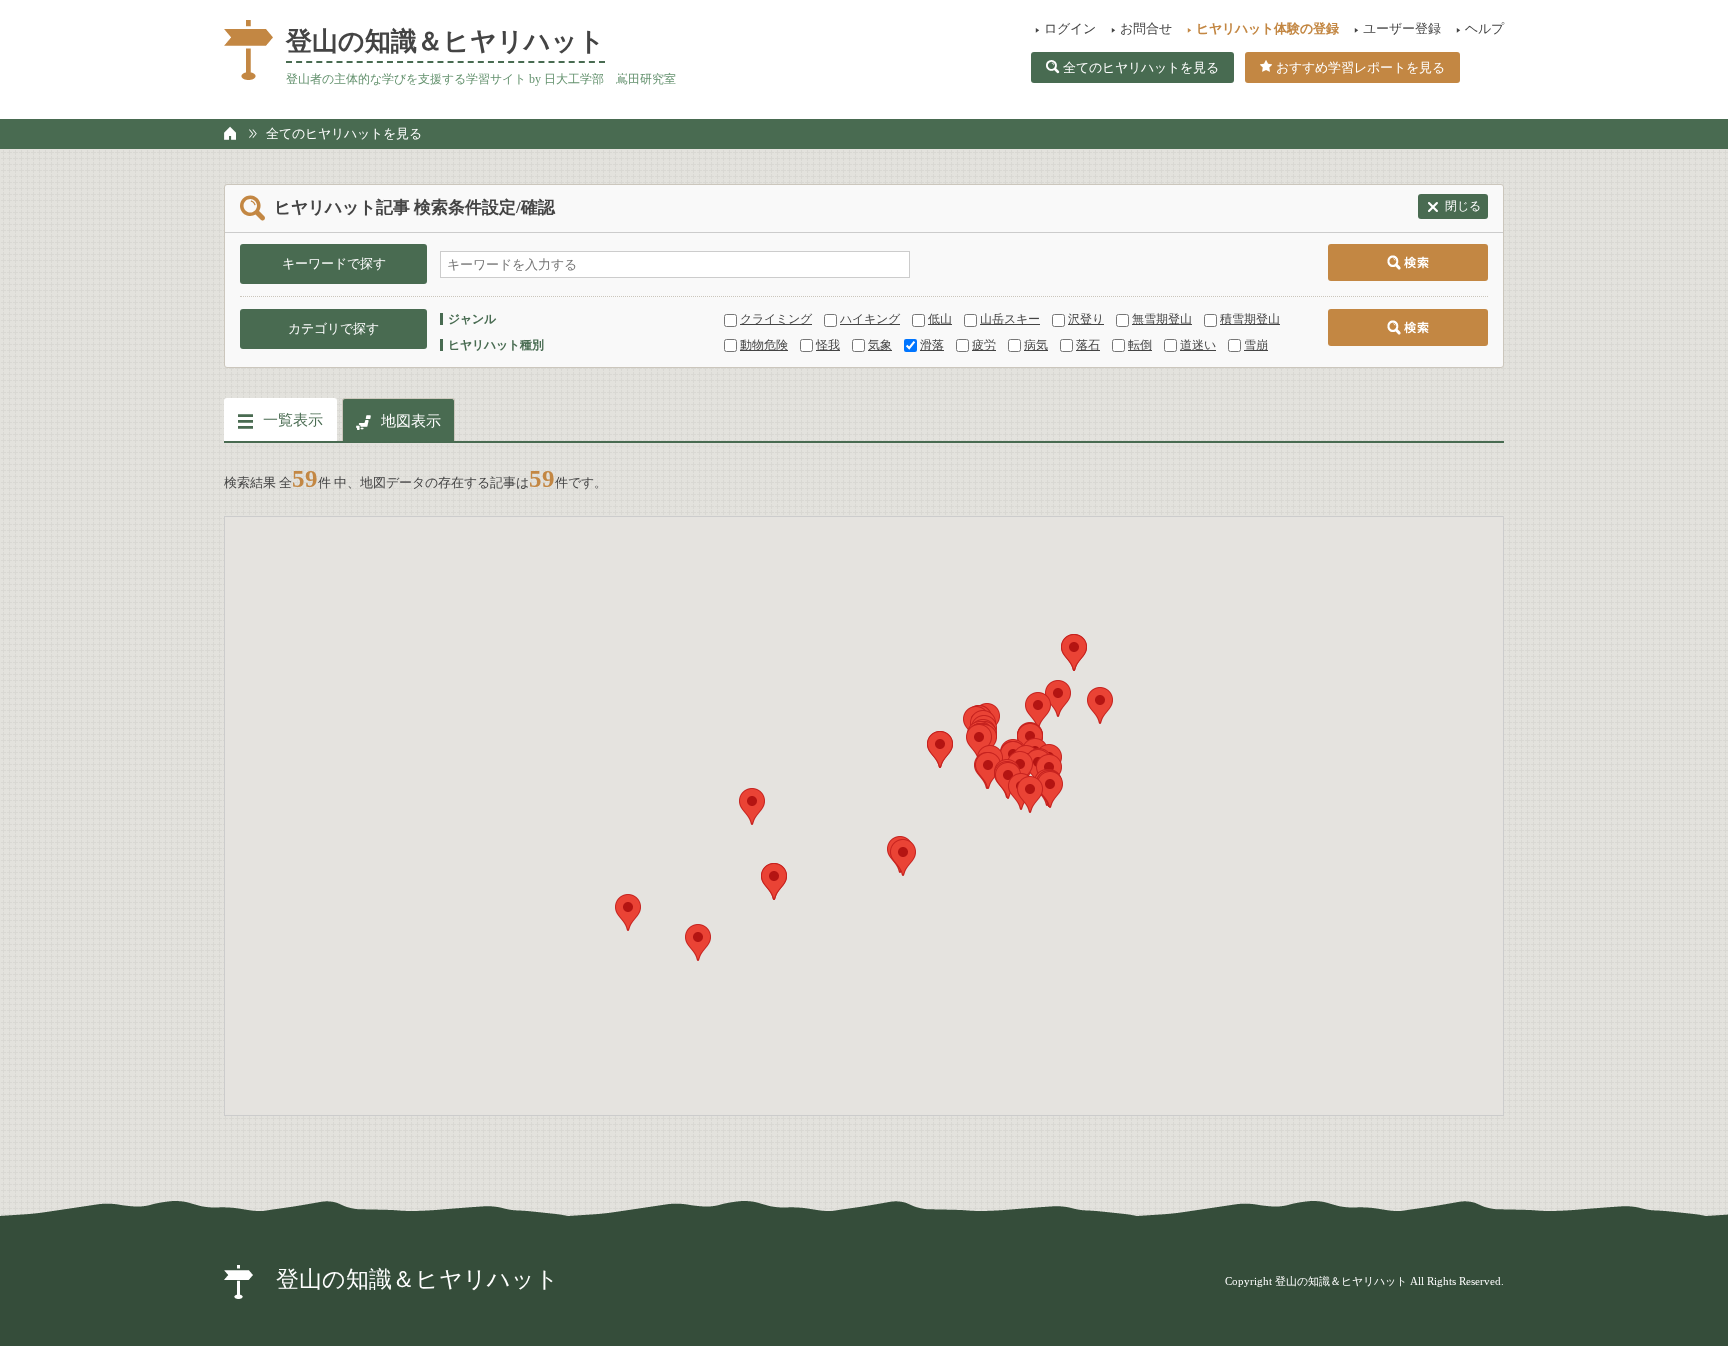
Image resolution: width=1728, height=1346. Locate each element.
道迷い (1198, 345)
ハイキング (870, 319)
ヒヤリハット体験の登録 (1267, 28)
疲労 (984, 345)
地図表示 (411, 421)
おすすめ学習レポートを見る (1360, 67)
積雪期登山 (1250, 319)
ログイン (1070, 28)
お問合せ (1146, 28)
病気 (1036, 345)
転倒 (1140, 345)
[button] (698, 942)
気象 (880, 345)
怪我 (828, 345)
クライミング (776, 319)
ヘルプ (1484, 28)
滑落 (932, 345)
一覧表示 (293, 420)
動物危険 (764, 345)
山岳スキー (1010, 319)
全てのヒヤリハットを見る (1141, 67)
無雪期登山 (1162, 319)
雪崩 (1256, 345)
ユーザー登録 (1402, 28)
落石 (1088, 345)
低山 (940, 319)
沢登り (1086, 319)
